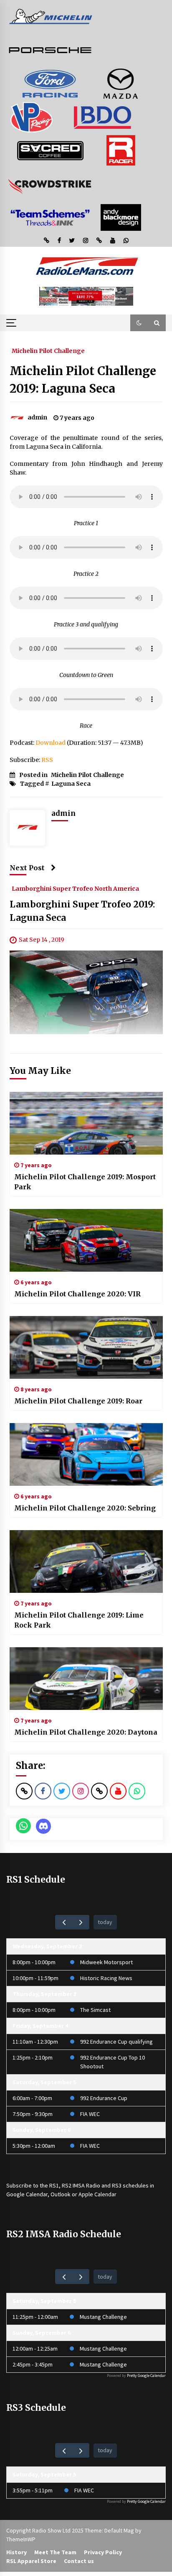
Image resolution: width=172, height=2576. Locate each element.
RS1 (54, 2185)
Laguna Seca (71, 784)
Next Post (27, 868)
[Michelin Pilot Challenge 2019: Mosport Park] (86, 1123)
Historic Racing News (106, 1978)
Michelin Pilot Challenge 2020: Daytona (86, 1732)
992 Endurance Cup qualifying (116, 2042)
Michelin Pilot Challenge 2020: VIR (77, 1294)
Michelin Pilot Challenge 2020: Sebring (85, 1508)
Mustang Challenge (103, 2317)
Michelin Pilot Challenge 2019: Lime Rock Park (79, 1620)
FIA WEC (90, 2114)
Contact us (79, 2561)
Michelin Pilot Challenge (48, 350)
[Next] (81, 1922)
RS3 (117, 2185)
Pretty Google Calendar (146, 2375)
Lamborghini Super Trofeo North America (75, 888)
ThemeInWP (21, 2539)
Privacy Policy (103, 2552)
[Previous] (64, 1922)
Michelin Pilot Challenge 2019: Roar (78, 1401)
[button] (139, 323)
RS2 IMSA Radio (81, 2185)
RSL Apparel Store (31, 2561)
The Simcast (95, 2010)
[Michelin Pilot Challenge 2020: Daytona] (86, 1679)
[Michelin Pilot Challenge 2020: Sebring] (86, 1454)
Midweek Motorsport (106, 1962)
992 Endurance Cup (104, 2098)
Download (51, 743)
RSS (47, 760)
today (105, 1922)
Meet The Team (55, 2552)
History (16, 2552)
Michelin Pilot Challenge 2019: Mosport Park (85, 1182)
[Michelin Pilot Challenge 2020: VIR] (86, 1240)
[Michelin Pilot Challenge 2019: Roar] (86, 1347)
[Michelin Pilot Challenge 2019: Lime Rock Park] (86, 1561)
